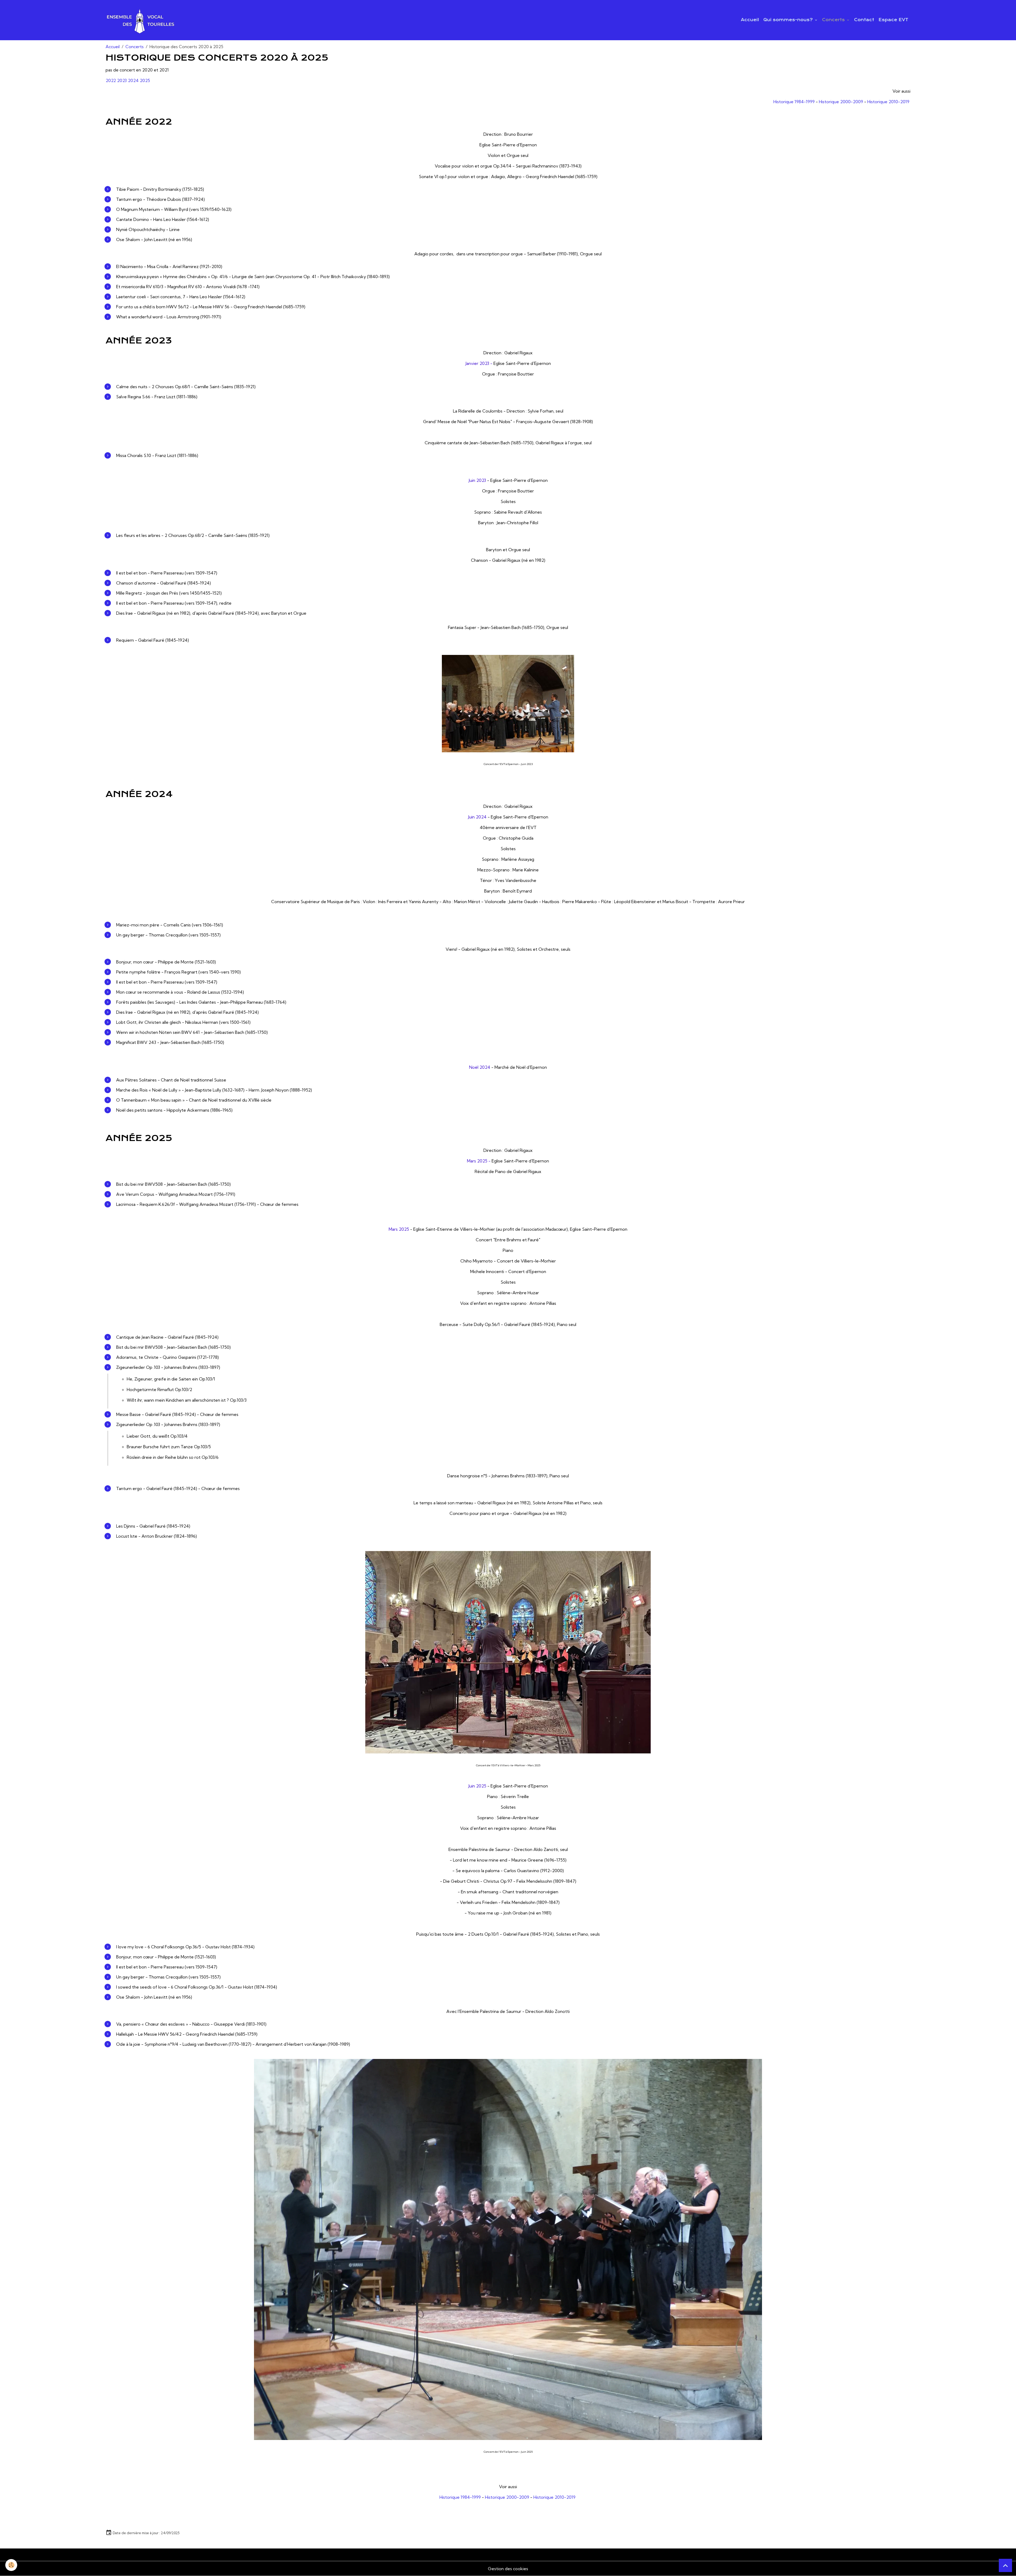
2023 (122, 80)
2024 (133, 80)
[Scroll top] (1005, 2565)
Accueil (750, 20)
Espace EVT (893, 20)
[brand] (141, 20)
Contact (864, 20)
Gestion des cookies (508, 2569)
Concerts (834, 20)
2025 (145, 80)
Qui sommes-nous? (789, 20)
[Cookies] (11, 2565)
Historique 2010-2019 (888, 102)
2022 (111, 80)
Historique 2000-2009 (841, 102)
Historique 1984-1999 (794, 102)
